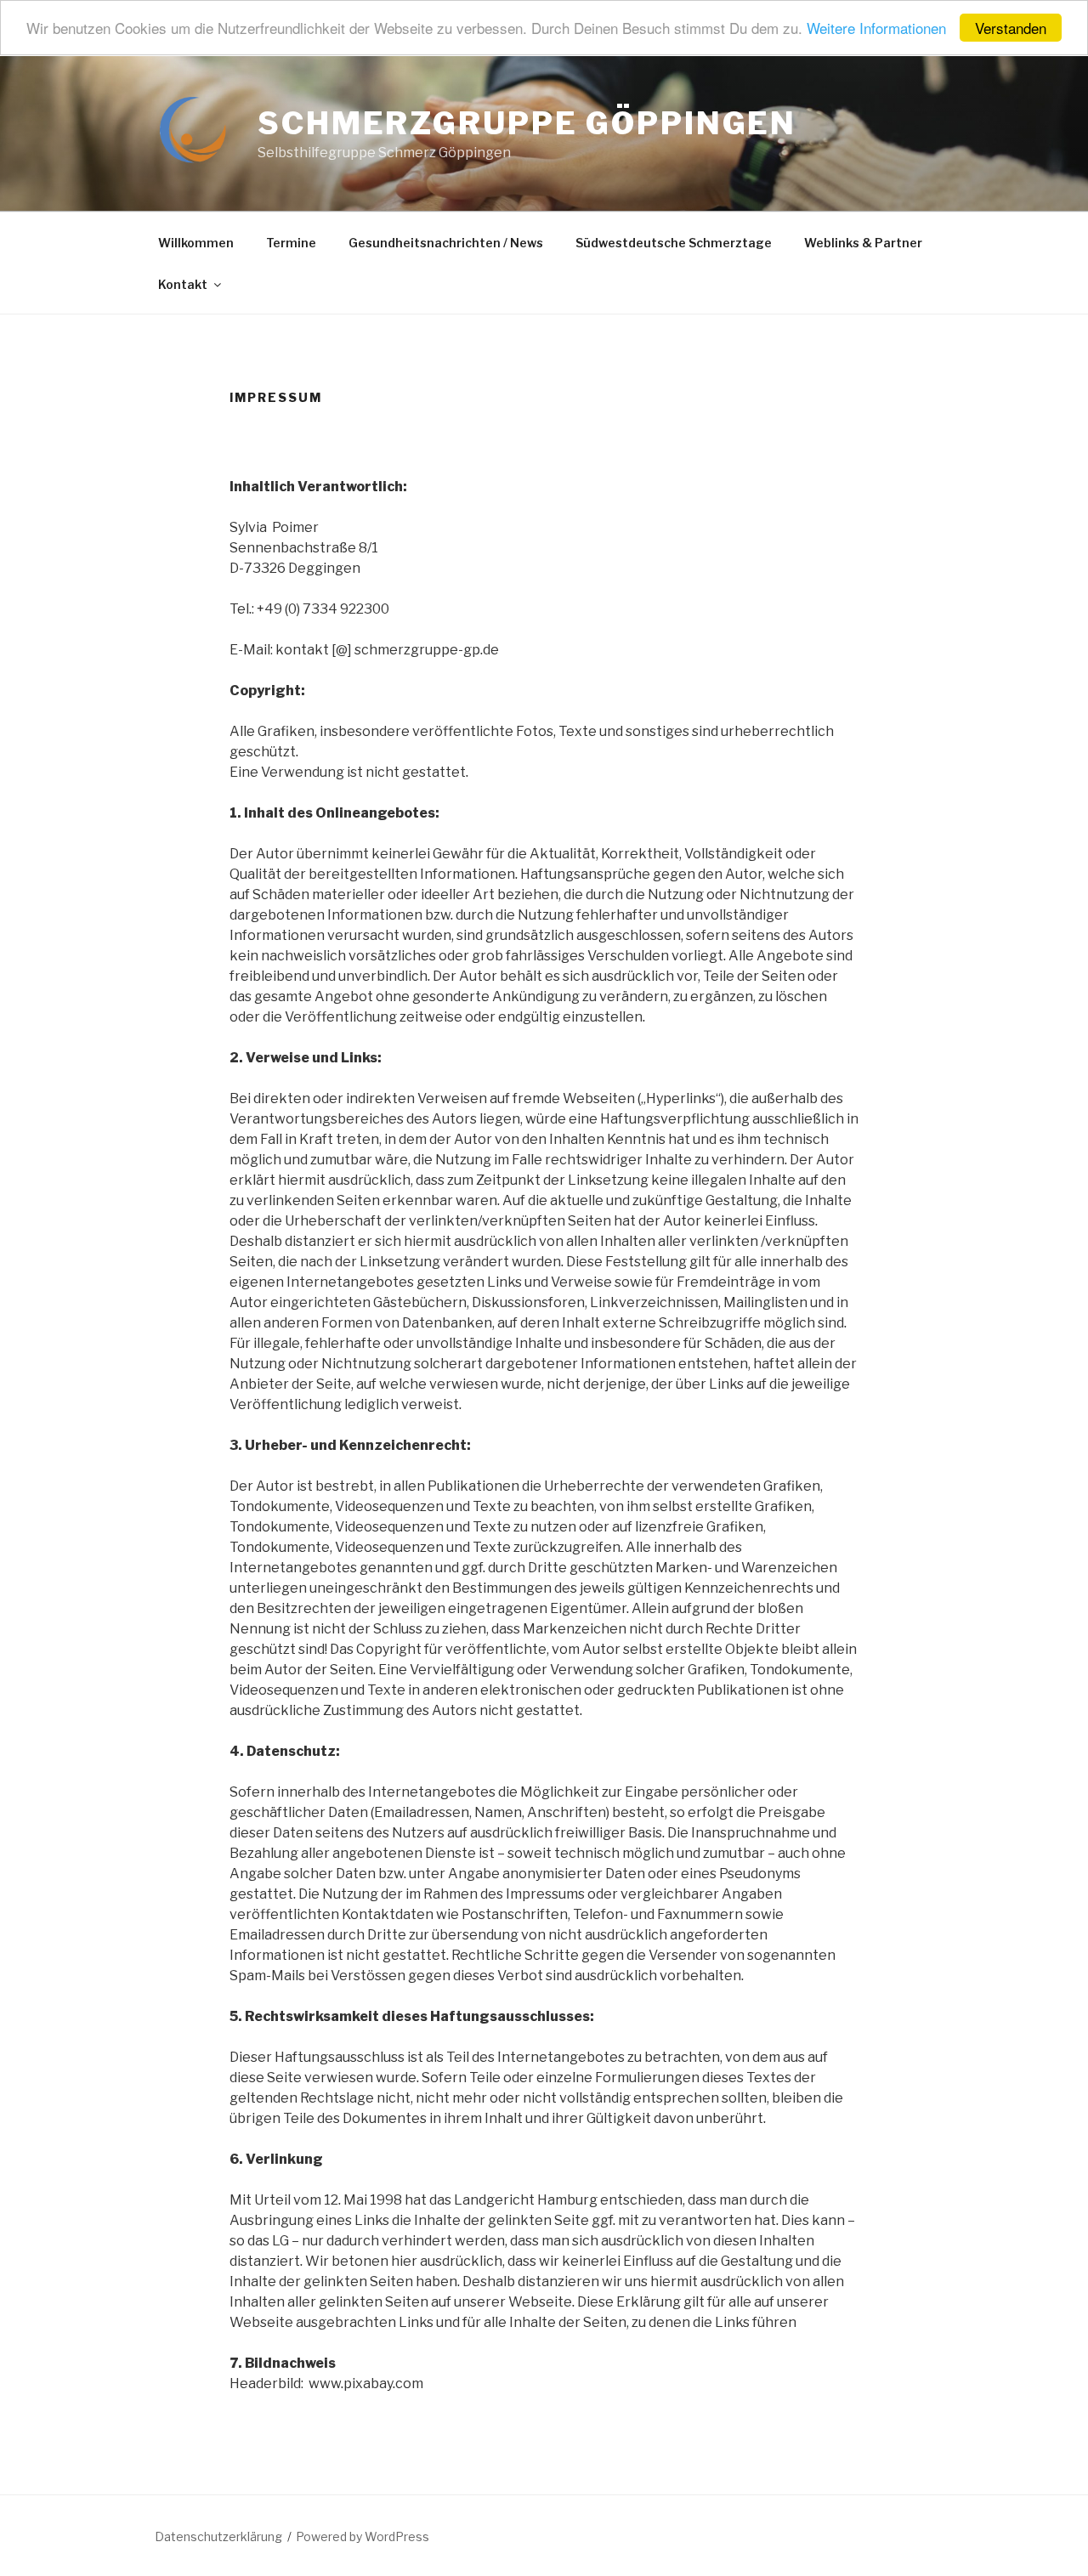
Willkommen (196, 243)
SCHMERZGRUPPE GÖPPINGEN (527, 123)
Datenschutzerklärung (218, 2536)
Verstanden (1011, 28)
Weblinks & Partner (863, 243)
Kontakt (183, 284)
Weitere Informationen (876, 28)
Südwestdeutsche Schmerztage (674, 243)
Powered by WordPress (363, 2536)
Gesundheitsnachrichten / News (446, 243)
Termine (291, 243)
